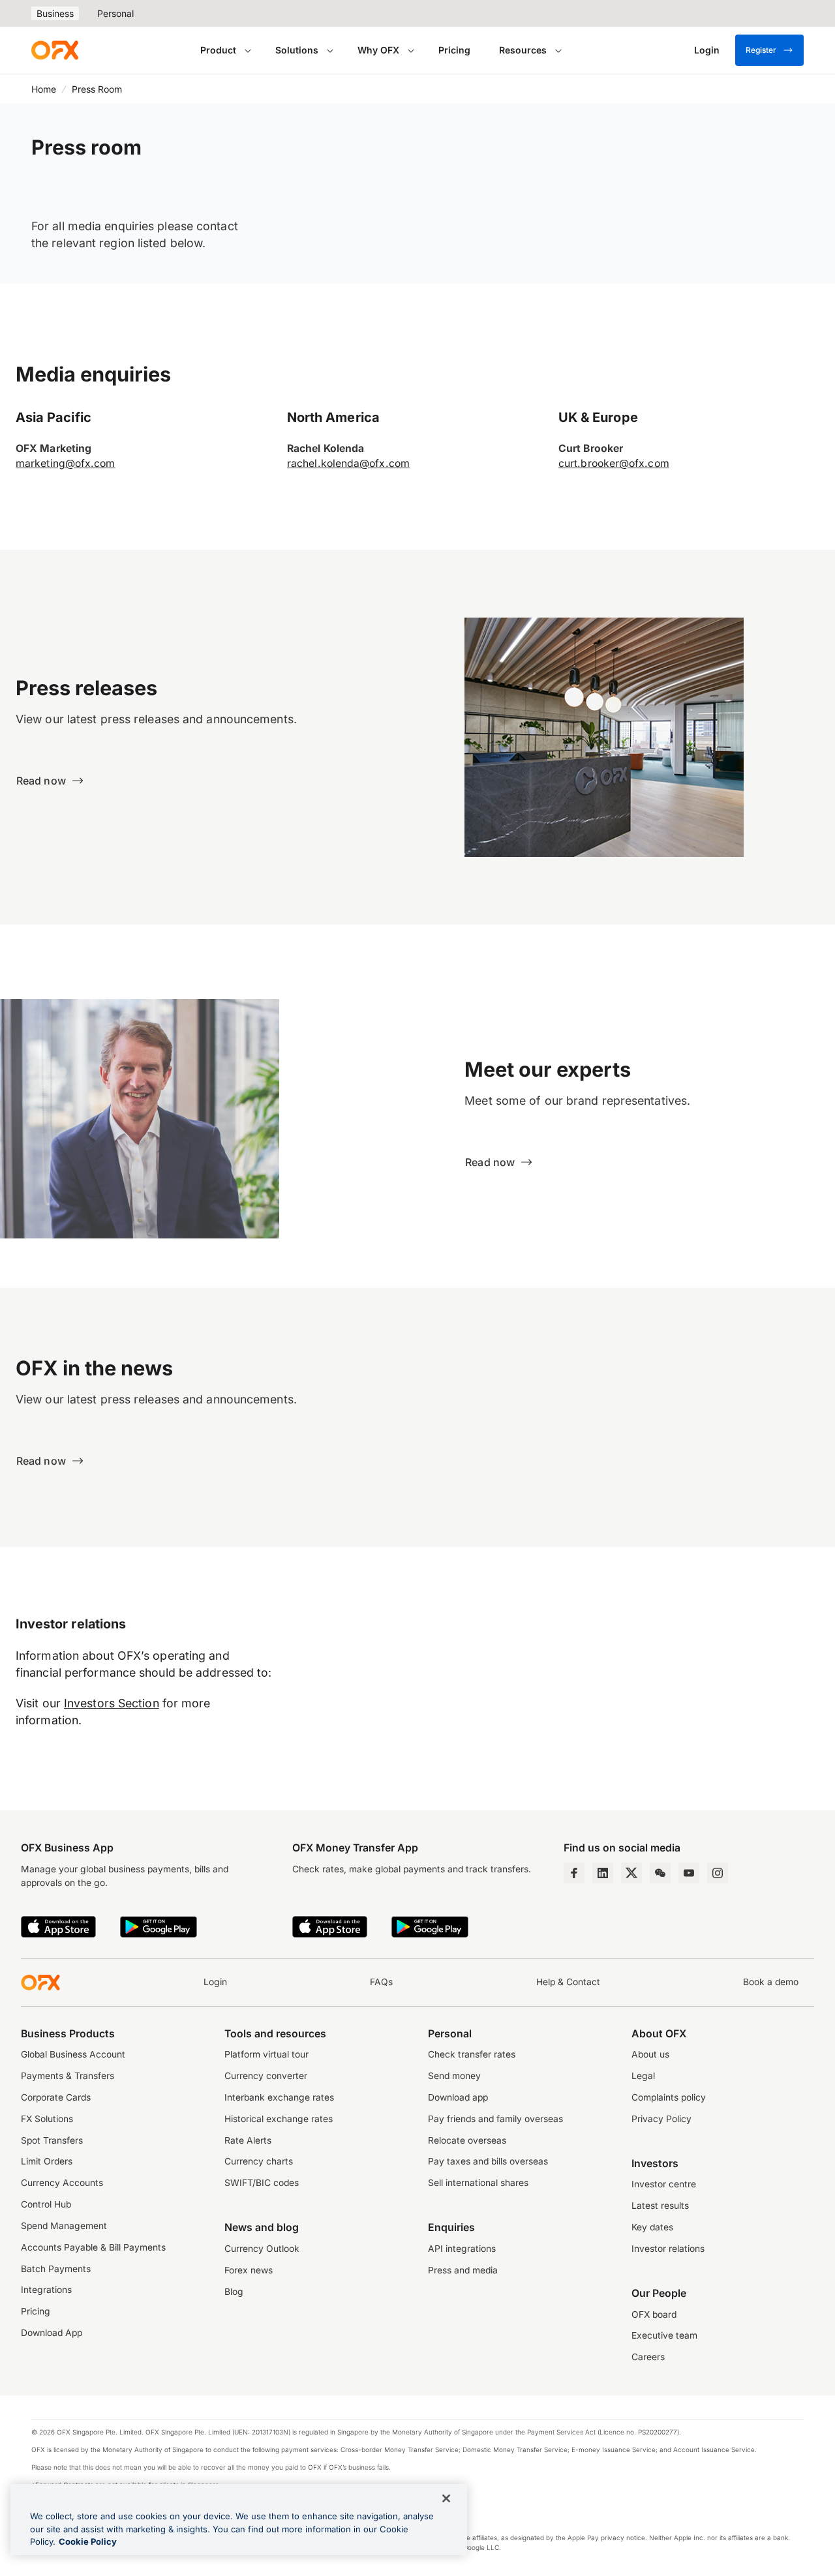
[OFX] (55, 50)
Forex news (249, 2270)
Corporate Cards (56, 2097)
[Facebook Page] (574, 1873)
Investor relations (668, 2249)
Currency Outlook (262, 2249)
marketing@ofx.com (66, 463)
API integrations (462, 2249)
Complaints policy (669, 2097)
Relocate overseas (467, 2140)
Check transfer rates (472, 2054)
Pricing (454, 50)
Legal (643, 2076)
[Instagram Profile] (718, 1873)
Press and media (463, 2270)
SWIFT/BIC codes (262, 2183)
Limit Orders (47, 2161)
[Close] (446, 2498)
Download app (458, 2097)
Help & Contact (568, 1982)
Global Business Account (73, 2054)
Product (218, 50)
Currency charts (259, 2161)
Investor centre (664, 2184)
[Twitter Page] (631, 1873)
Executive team (664, 2335)
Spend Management (64, 2226)
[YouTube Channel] (689, 1873)
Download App (52, 2333)
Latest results (660, 2206)
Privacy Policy (661, 2119)
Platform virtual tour (266, 2054)
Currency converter (266, 2076)
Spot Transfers (52, 2140)
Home (44, 89)
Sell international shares (478, 2183)
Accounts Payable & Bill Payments (93, 2247)
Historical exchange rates (279, 2119)
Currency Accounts (62, 2183)
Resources (523, 50)
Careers (648, 2357)
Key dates (652, 2227)
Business (55, 13)
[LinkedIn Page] (603, 1873)
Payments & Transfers (68, 2076)
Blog (234, 2292)
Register (761, 50)
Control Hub (46, 2204)
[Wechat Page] (660, 1873)
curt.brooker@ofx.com (614, 463)
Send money (454, 2076)
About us (650, 2054)
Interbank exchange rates (279, 2097)
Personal (115, 13)
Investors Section (112, 1703)
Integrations (46, 2290)
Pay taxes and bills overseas (488, 2161)
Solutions (297, 50)
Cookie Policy (88, 2541)
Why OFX (378, 50)
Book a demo (771, 1982)
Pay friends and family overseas (495, 2119)
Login (215, 1982)
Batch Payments (56, 2269)
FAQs (381, 1982)
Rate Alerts (248, 2140)
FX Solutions (47, 2119)
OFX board (654, 2314)
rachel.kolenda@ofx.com (348, 463)
